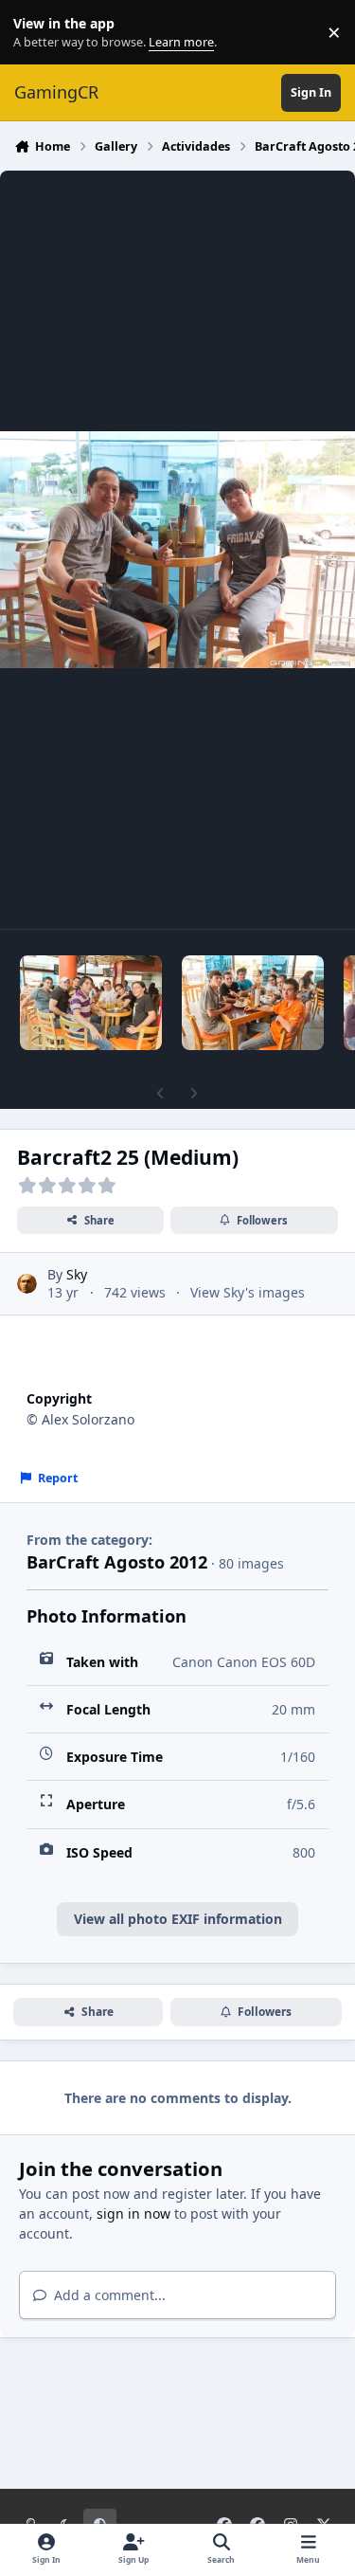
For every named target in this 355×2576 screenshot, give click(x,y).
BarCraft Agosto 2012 (117, 1562)
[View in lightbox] (177, 550)
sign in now (133, 2213)
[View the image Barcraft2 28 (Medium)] (253, 1003)
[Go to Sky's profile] (27, 1284)
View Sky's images (248, 1292)
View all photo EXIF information (178, 1919)
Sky (77, 1274)
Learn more (36, 33)
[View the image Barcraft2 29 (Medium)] (91, 1003)
